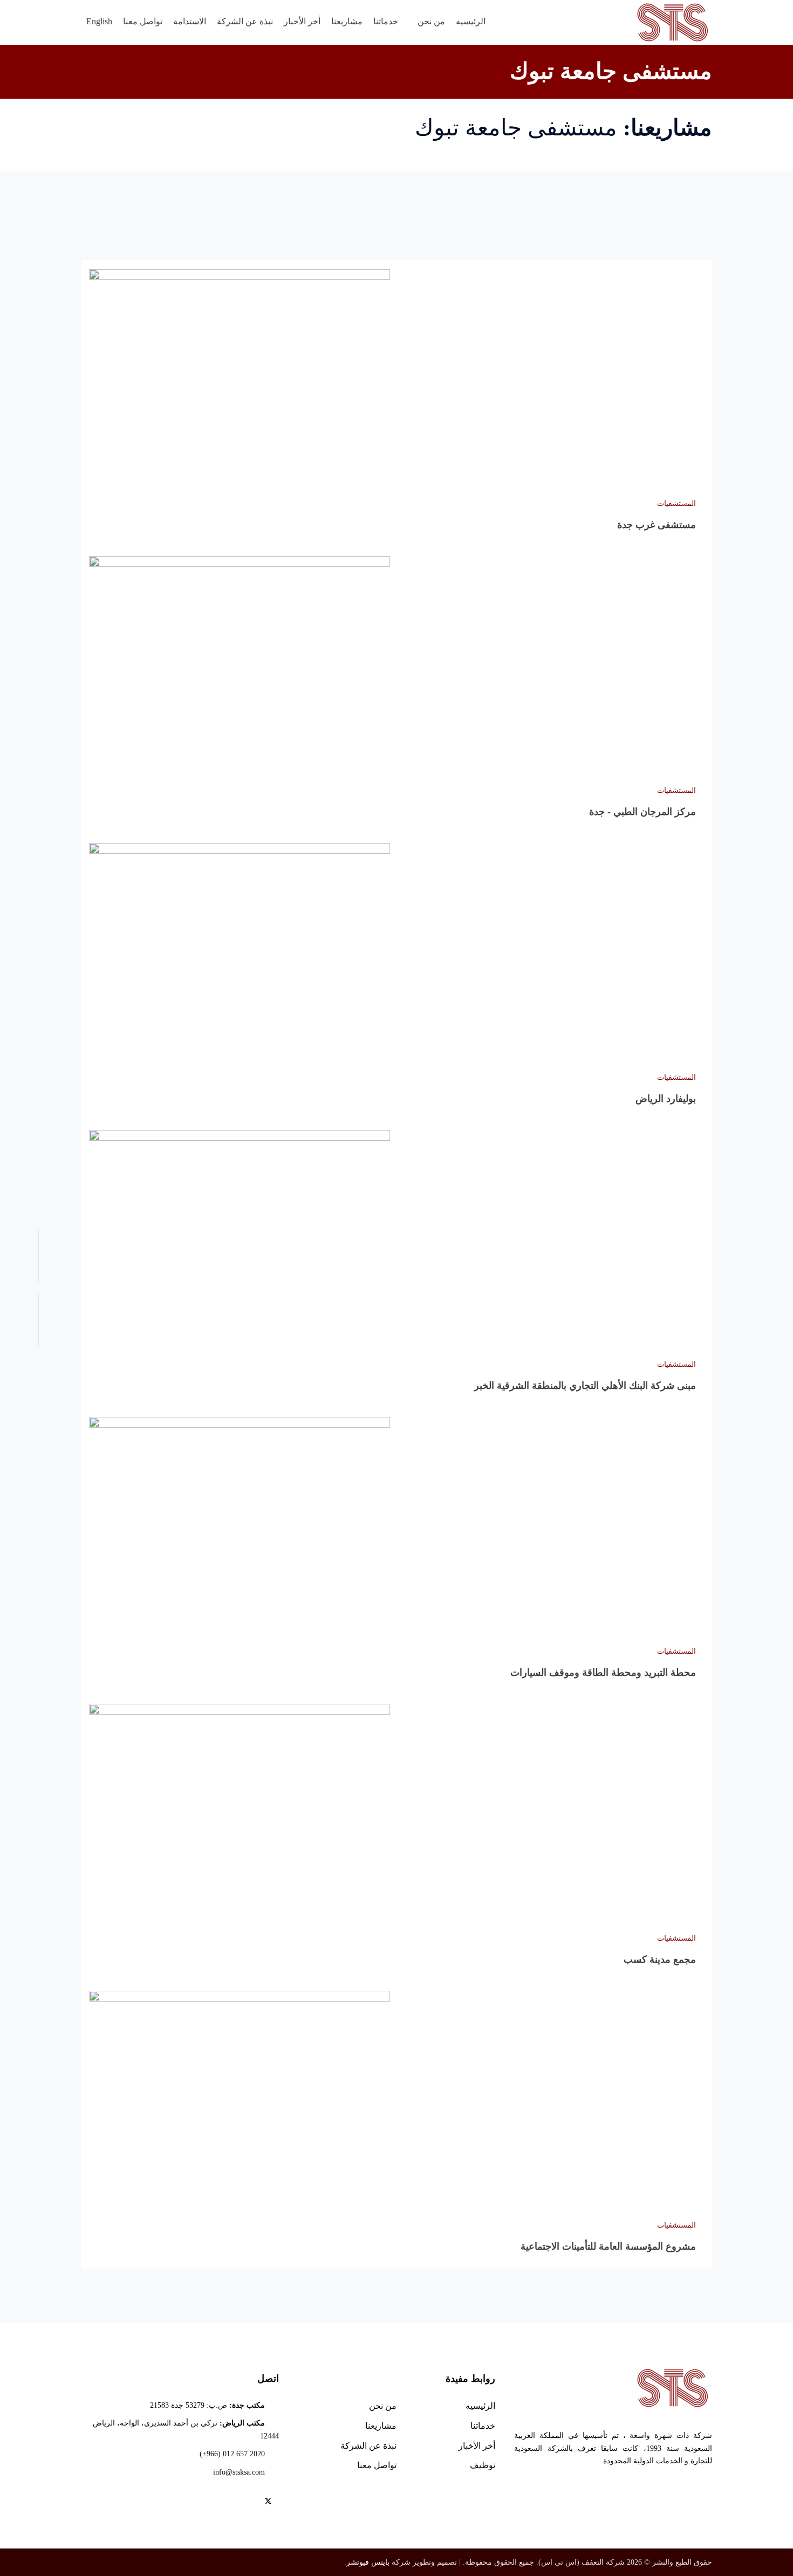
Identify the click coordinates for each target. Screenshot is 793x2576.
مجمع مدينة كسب (660, 1960)
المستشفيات (676, 503)
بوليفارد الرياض (666, 1099)
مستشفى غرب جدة (657, 525)
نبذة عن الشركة (368, 2446)
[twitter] (268, 2503)
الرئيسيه (480, 2406)
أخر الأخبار (477, 2446)
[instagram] (203, 2503)
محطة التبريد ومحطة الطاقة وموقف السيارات (603, 1673)
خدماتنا (483, 2426)
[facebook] (251, 2503)
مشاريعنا (381, 2426)
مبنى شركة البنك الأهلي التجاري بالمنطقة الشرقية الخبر (585, 1386)
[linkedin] (219, 2503)
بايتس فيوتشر (368, 2562)
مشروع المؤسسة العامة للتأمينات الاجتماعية (608, 2246)
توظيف (483, 2465)
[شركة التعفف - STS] (673, 22)
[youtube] (235, 2503)
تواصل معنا (377, 2465)
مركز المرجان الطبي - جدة (642, 812)
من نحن (383, 2406)
